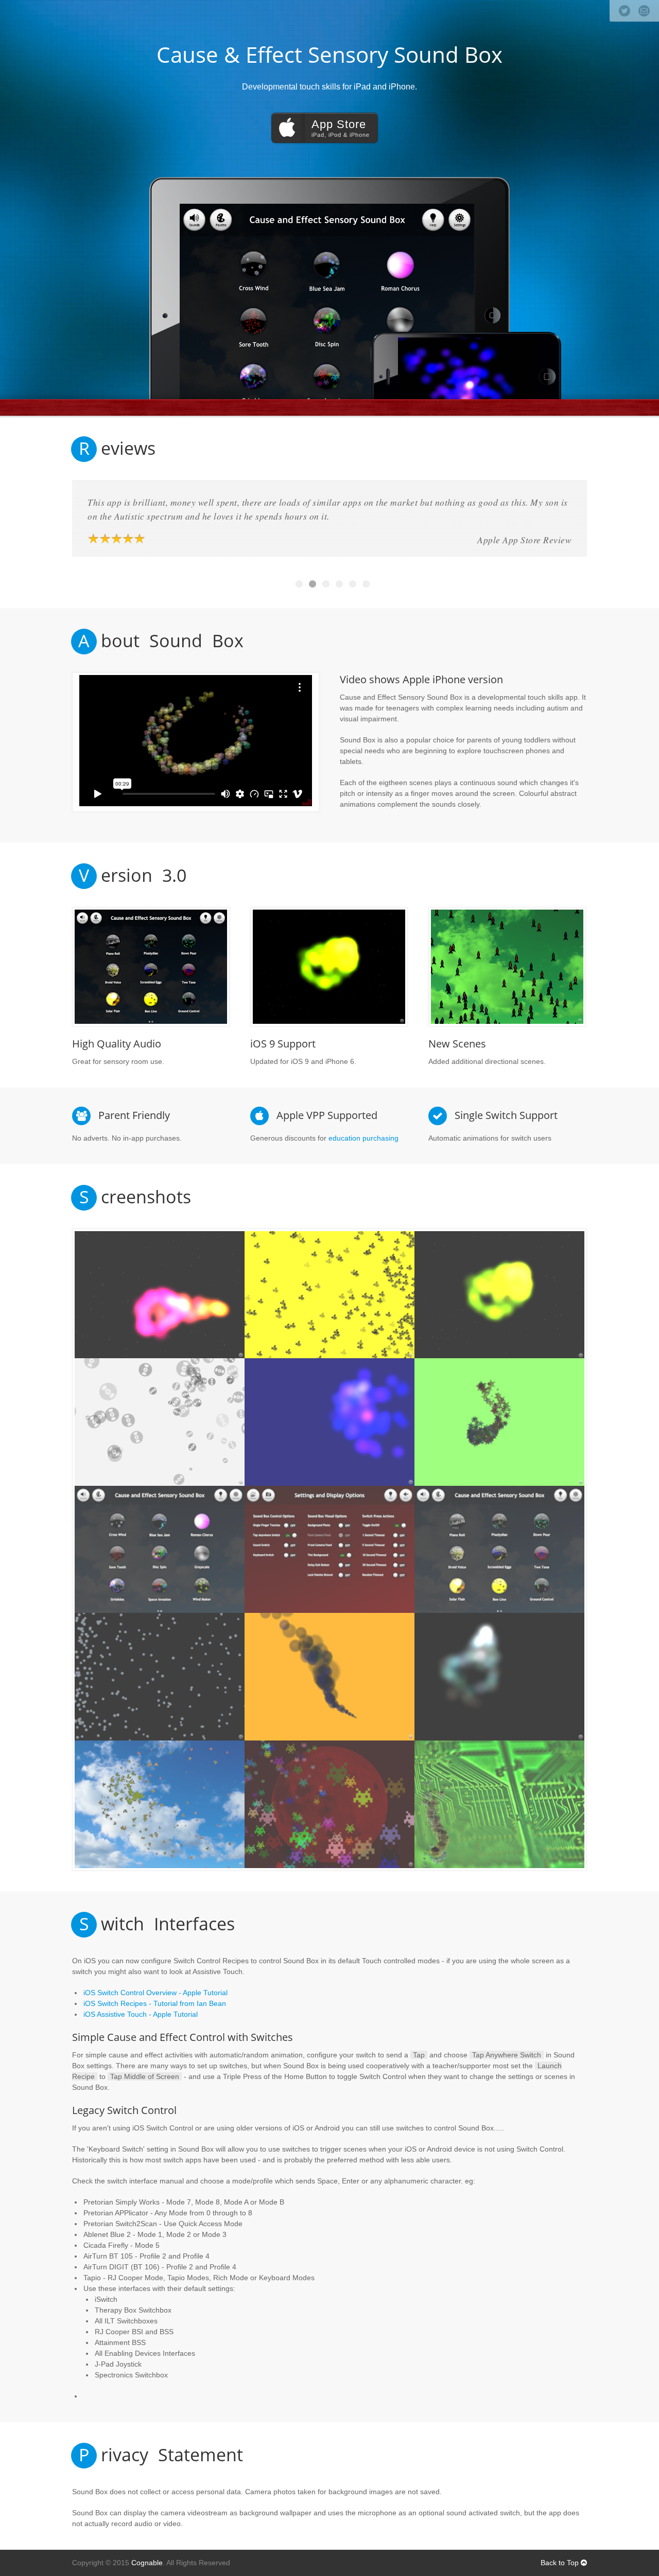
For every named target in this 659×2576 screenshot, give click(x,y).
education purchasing (363, 1138)
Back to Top (561, 2563)
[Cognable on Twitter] (625, 11)
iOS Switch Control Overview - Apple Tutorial (155, 1993)
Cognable (147, 2563)
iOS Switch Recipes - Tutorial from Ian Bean (155, 2003)
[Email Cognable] (644, 11)
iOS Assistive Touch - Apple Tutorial (141, 2014)
